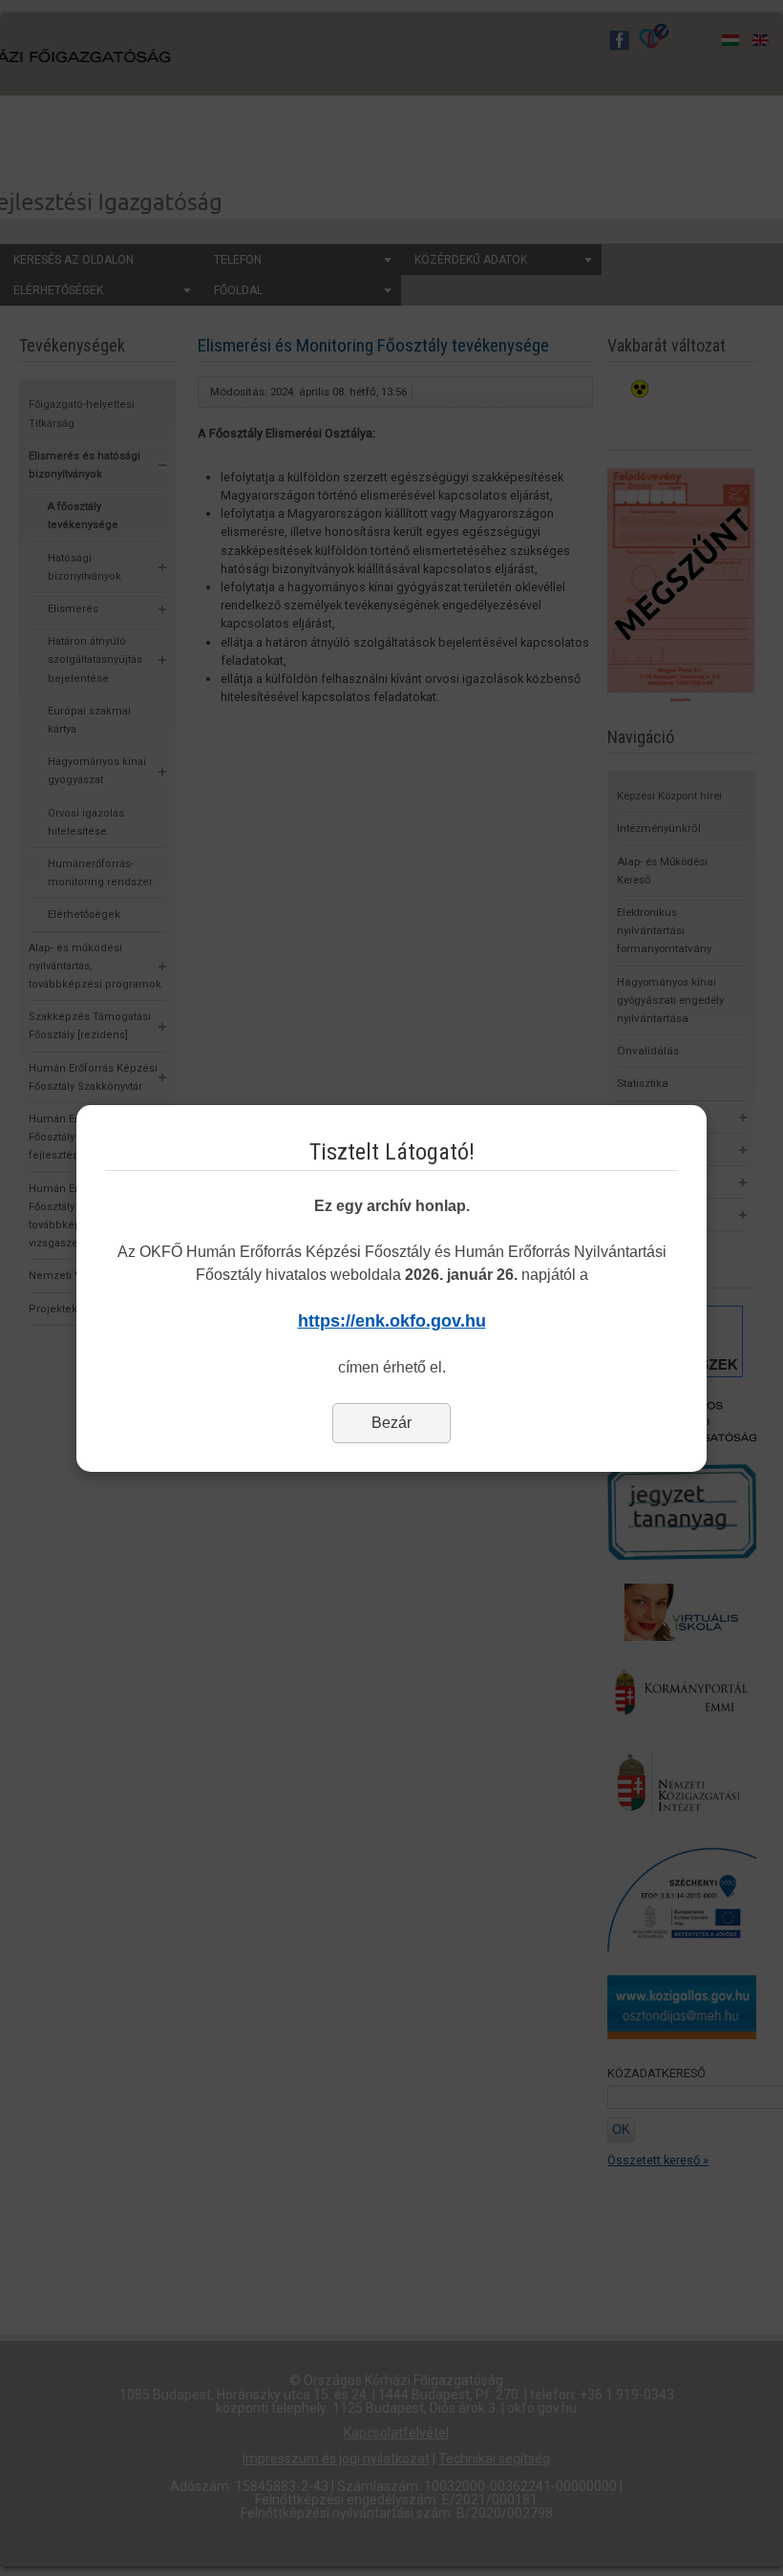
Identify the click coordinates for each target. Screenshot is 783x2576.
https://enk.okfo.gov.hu (392, 1321)
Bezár (391, 1423)
